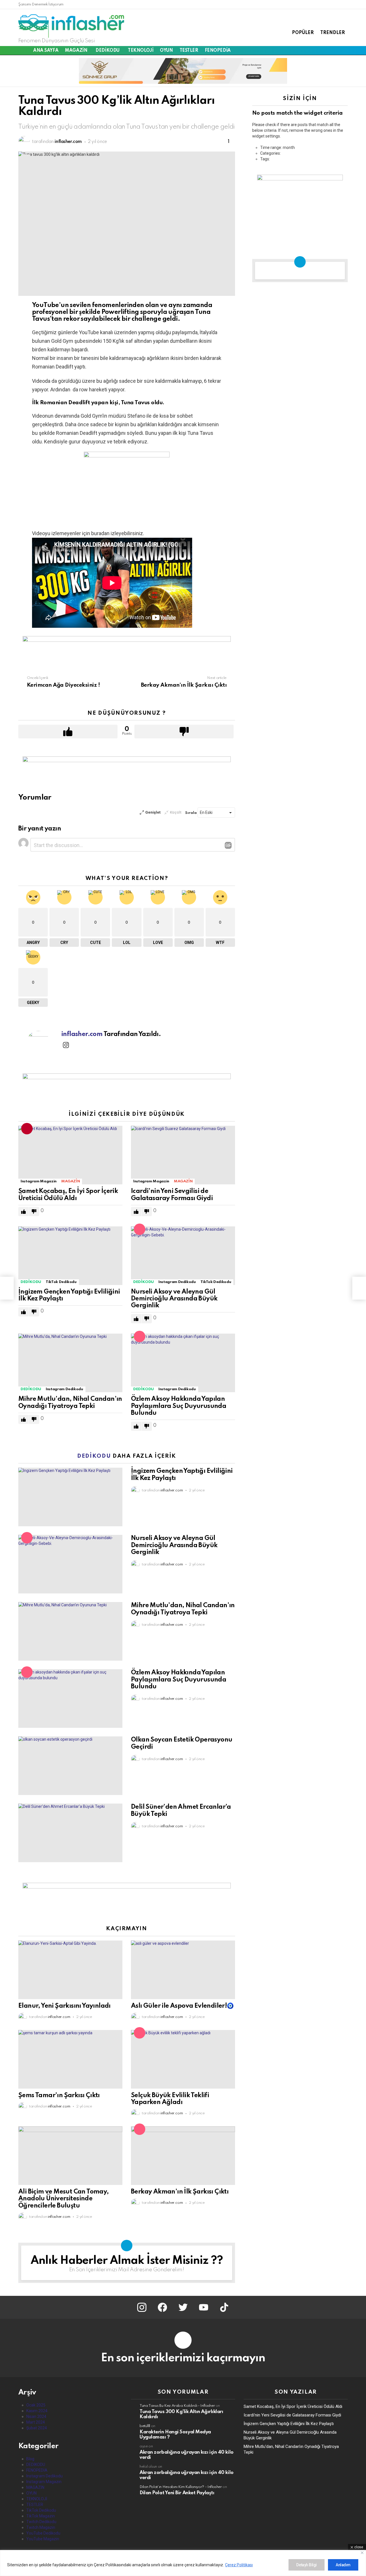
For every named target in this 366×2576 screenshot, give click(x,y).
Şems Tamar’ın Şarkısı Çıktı (59, 2095)
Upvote (68, 732)
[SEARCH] (338, 51)
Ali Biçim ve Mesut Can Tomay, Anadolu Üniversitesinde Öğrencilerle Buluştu (64, 2199)
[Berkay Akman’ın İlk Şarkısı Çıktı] (183, 2156)
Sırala (191, 813)
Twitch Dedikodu (41, 2522)
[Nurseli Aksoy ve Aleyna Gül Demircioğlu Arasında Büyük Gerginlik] (183, 1256)
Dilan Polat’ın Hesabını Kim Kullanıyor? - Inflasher (181, 2487)
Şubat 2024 (37, 2428)
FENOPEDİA (218, 51)
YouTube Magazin (43, 2539)
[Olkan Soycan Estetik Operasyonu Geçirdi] (70, 1766)
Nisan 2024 (36, 2416)
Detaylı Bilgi (307, 2565)
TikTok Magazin (41, 2516)
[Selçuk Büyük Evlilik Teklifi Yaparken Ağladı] (183, 2059)
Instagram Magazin (39, 1181)
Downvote (184, 732)
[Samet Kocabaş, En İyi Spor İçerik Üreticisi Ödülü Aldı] (70, 1155)
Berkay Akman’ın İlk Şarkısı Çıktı (180, 2192)
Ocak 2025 (36, 2405)
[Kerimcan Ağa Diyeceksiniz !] (7, 1288)
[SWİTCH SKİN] (331, 51)
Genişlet (153, 812)
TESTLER (189, 51)
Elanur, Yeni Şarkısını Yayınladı (64, 2006)
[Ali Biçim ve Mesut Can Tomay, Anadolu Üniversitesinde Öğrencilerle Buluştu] (70, 2156)
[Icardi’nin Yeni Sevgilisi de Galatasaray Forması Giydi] (183, 1155)
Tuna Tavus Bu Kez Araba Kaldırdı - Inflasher (177, 2406)
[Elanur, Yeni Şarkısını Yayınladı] (70, 1970)
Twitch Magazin (41, 2527)
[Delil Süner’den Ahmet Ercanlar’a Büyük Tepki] (70, 1833)
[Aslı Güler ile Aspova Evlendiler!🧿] (183, 1970)
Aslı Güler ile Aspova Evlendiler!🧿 (182, 2006)
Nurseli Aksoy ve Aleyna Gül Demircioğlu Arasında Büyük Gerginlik (174, 1299)
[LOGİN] (345, 51)
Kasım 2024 (37, 2411)
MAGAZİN (76, 51)
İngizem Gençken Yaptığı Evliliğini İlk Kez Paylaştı (289, 2424)
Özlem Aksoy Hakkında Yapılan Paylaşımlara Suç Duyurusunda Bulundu (179, 1406)
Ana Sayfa (46, 51)
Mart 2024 (36, 2422)
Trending (27, 1129)
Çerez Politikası (239, 2565)
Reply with (228, 845)
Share (26, 159)
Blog (30, 2459)
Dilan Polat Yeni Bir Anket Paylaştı (177, 2493)
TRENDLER (333, 33)
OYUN (166, 51)
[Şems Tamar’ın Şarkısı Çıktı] (70, 2059)
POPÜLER (303, 33)
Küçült (176, 812)
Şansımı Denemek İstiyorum (41, 4)
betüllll (145, 2426)
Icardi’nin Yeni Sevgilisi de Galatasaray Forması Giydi (292, 2415)
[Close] (362, 2553)
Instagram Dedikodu (177, 1282)
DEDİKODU (108, 51)
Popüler (140, 1229)
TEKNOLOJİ (141, 51)
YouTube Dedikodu (43, 2533)
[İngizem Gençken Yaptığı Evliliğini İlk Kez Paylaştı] (70, 1256)
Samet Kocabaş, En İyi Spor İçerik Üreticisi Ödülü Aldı (293, 2406)
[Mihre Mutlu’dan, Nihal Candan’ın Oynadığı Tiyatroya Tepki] (70, 1363)
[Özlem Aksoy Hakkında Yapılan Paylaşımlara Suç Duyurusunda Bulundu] (183, 1363)
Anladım (343, 2565)
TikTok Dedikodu (61, 1282)
